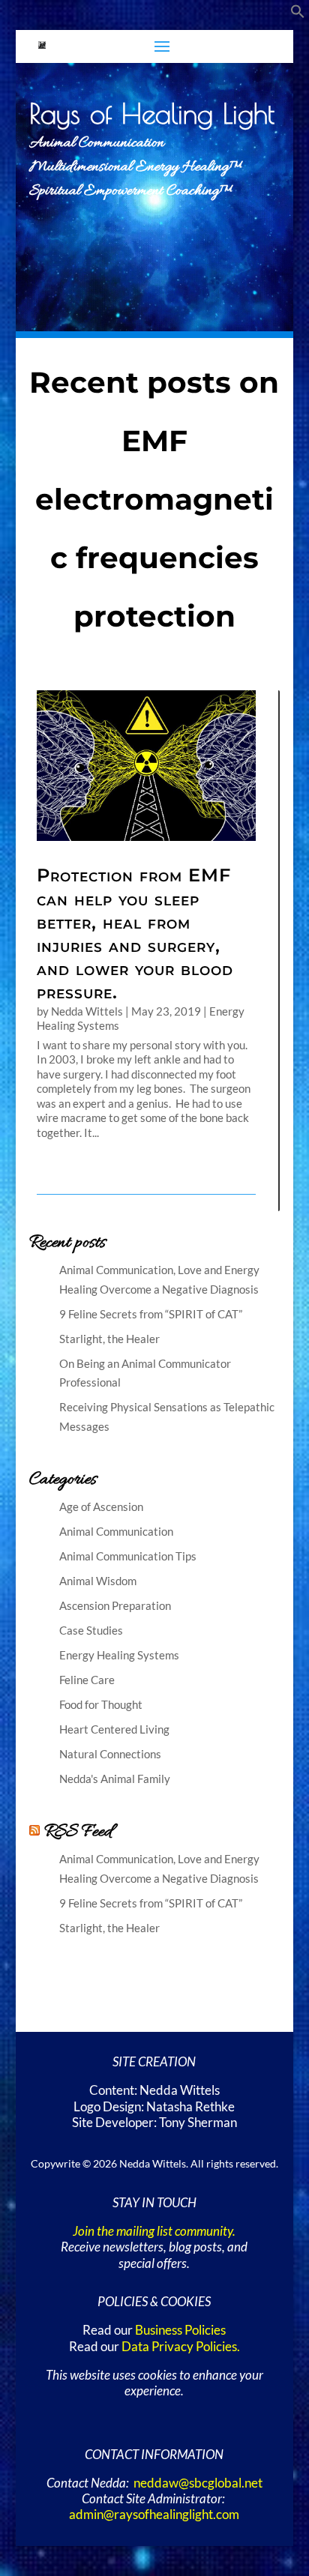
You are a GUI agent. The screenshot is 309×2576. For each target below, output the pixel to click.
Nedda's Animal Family (115, 1779)
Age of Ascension (101, 1506)
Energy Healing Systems (119, 1655)
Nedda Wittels (87, 1011)
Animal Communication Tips (128, 1556)
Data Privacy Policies (179, 2347)
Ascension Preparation (115, 1605)
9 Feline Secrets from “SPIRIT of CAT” (151, 1314)
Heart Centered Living (114, 1729)
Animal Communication (116, 1531)
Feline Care (87, 1680)
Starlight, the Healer (109, 1339)
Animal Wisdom (98, 1581)
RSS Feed (78, 1832)
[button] (298, 14)
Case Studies (91, 1630)
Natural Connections (110, 1754)
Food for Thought (101, 1704)
